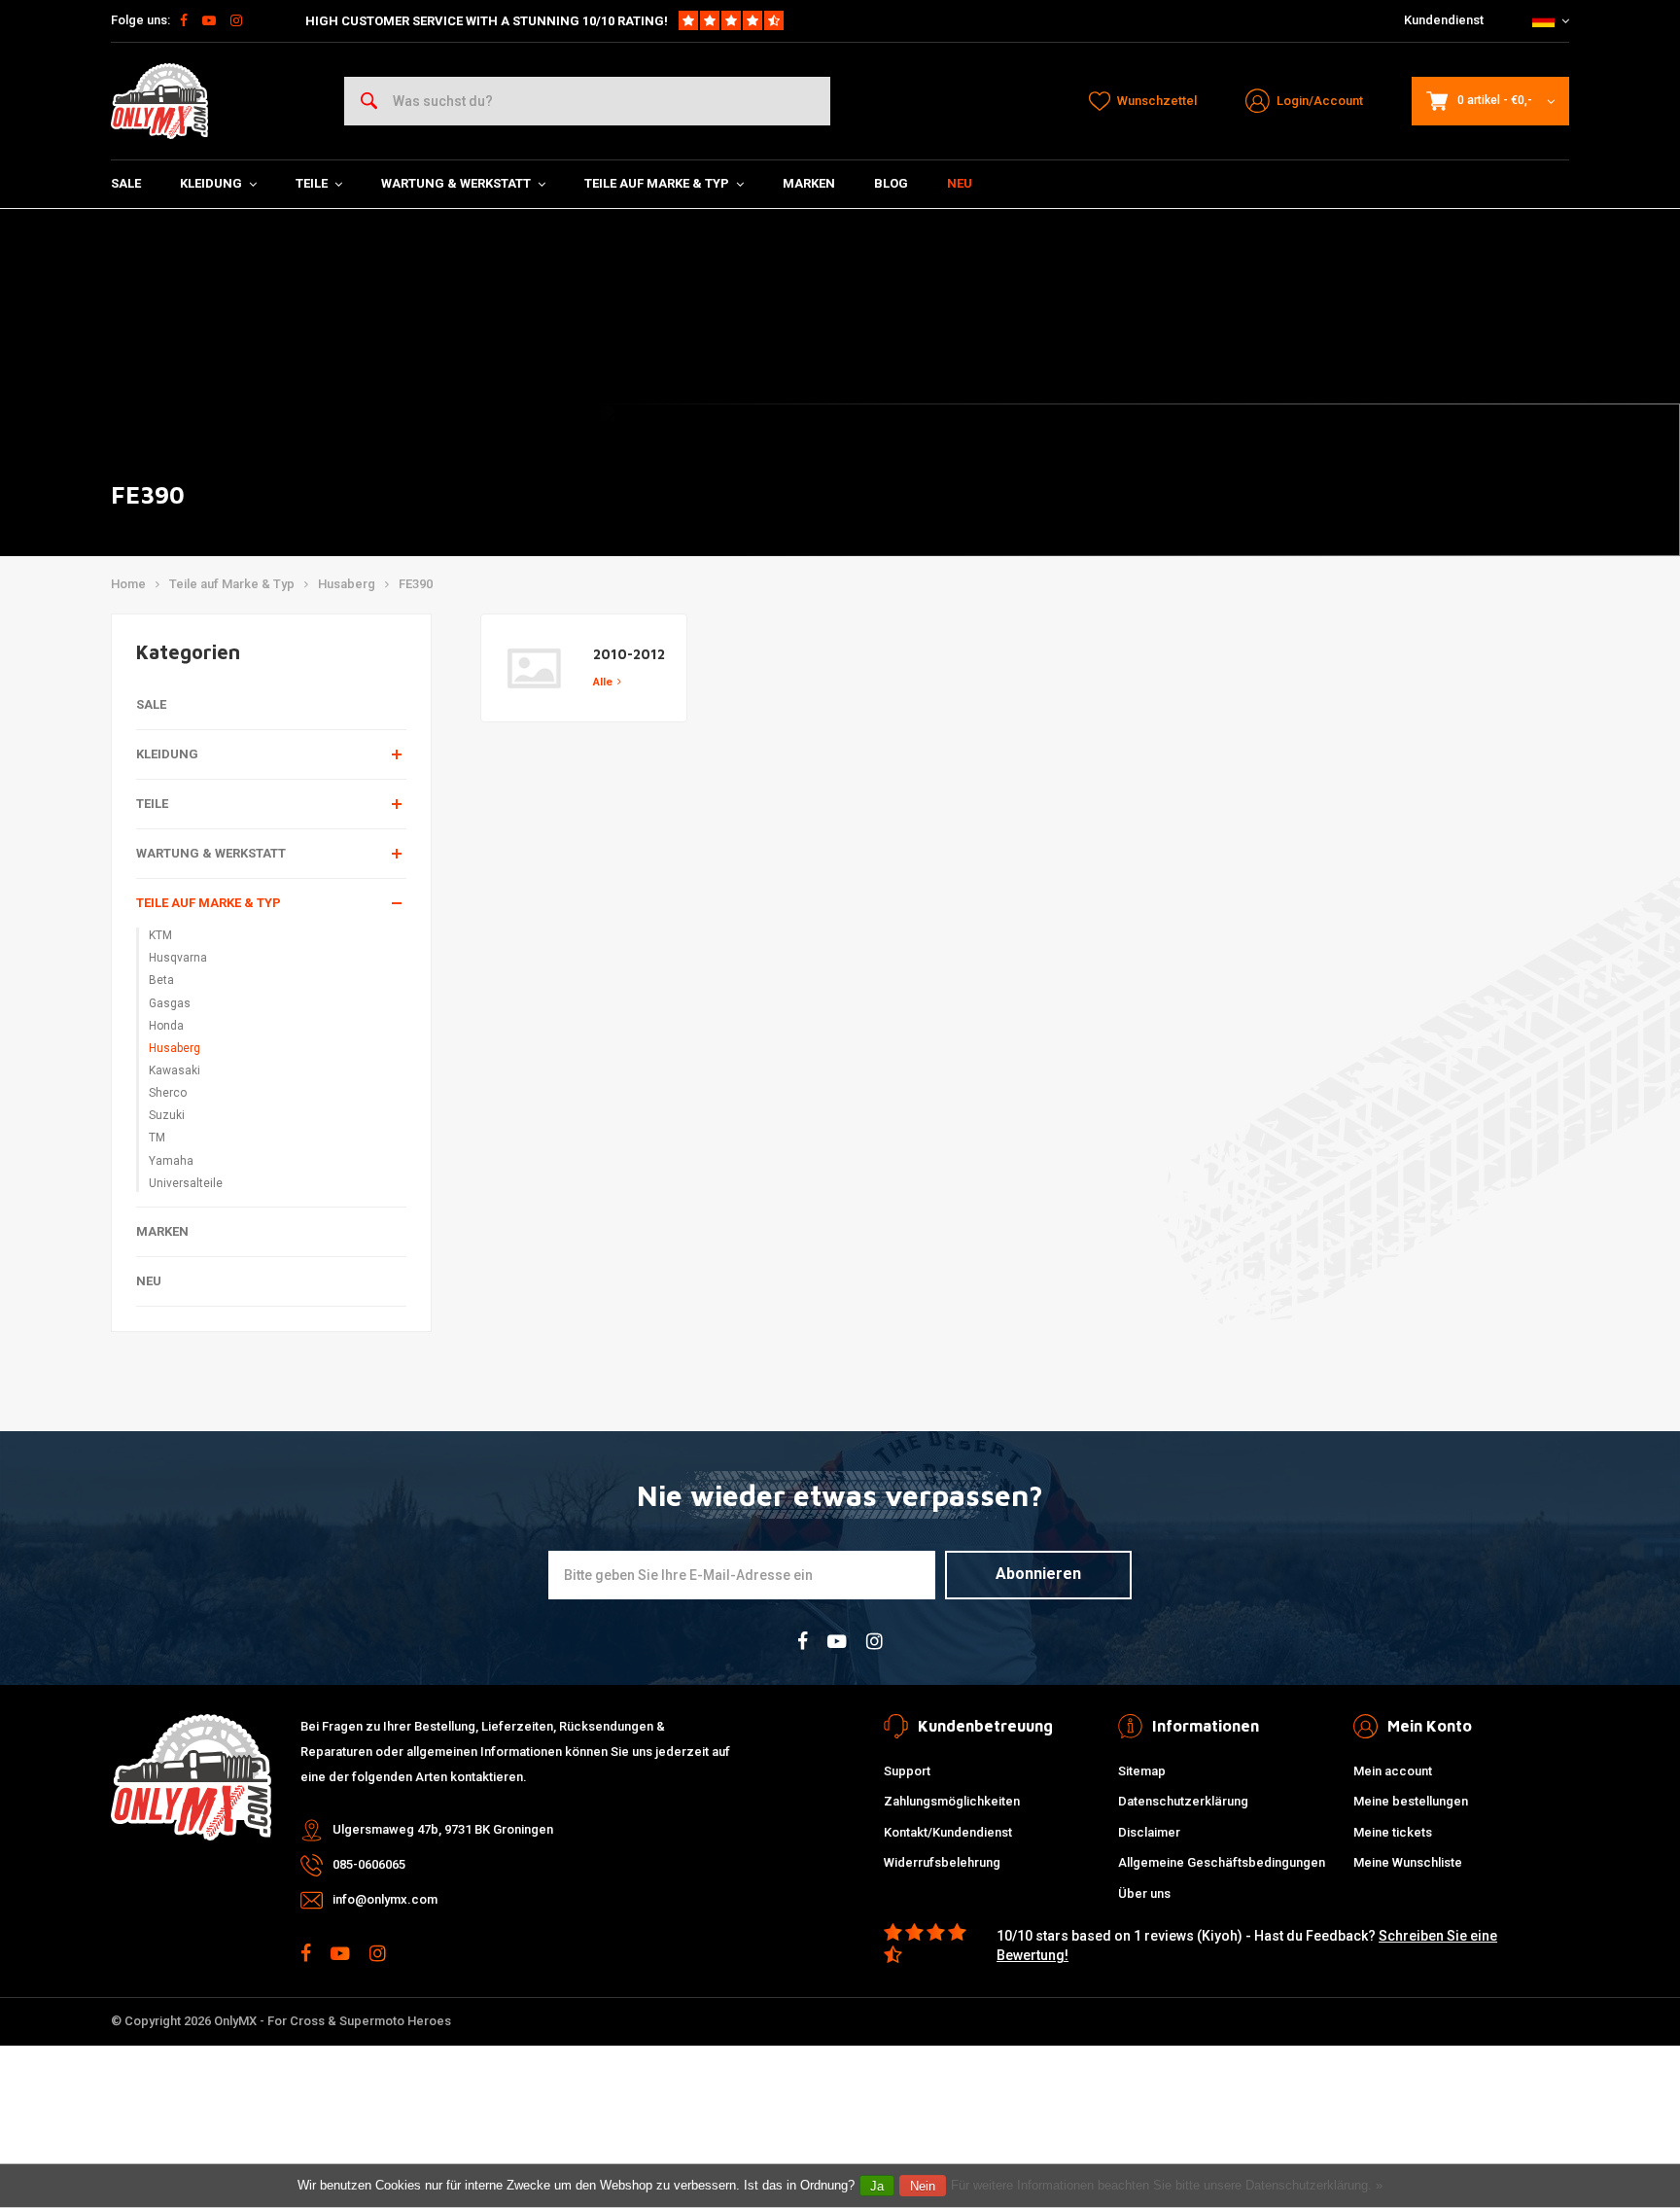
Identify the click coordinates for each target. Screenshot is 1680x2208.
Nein (923, 2186)
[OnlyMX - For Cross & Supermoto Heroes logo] (159, 101)
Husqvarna (178, 958)
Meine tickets (1393, 1832)
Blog (891, 183)
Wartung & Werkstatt (456, 183)
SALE (126, 183)
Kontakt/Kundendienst (948, 1832)
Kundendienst (1444, 20)
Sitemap (1142, 1771)
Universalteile (186, 1183)
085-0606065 (369, 1864)
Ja (877, 2186)
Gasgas (170, 1003)
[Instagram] (236, 20)
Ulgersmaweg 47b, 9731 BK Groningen (443, 1829)
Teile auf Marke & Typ (657, 183)
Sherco (168, 1093)
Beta (161, 980)
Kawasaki (175, 1070)
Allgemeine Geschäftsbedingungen (1222, 1862)
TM (157, 1138)
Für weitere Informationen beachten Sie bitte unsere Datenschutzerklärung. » (1167, 2185)
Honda (166, 1026)
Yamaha (171, 1161)
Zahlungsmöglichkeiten (952, 1801)
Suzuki (167, 1115)
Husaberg (347, 584)
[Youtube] (209, 20)
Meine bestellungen (1411, 1801)
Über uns (1144, 1893)
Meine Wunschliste (1408, 1862)
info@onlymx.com (385, 1899)
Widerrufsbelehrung (942, 1862)
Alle (603, 682)
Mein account (1393, 1771)
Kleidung (211, 183)
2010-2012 (629, 654)
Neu (960, 183)
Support (907, 1771)
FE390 (416, 584)
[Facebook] (184, 20)
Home (128, 584)
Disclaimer (1149, 1832)
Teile (312, 183)
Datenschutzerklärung (1183, 1801)
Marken (809, 183)
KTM (160, 935)
